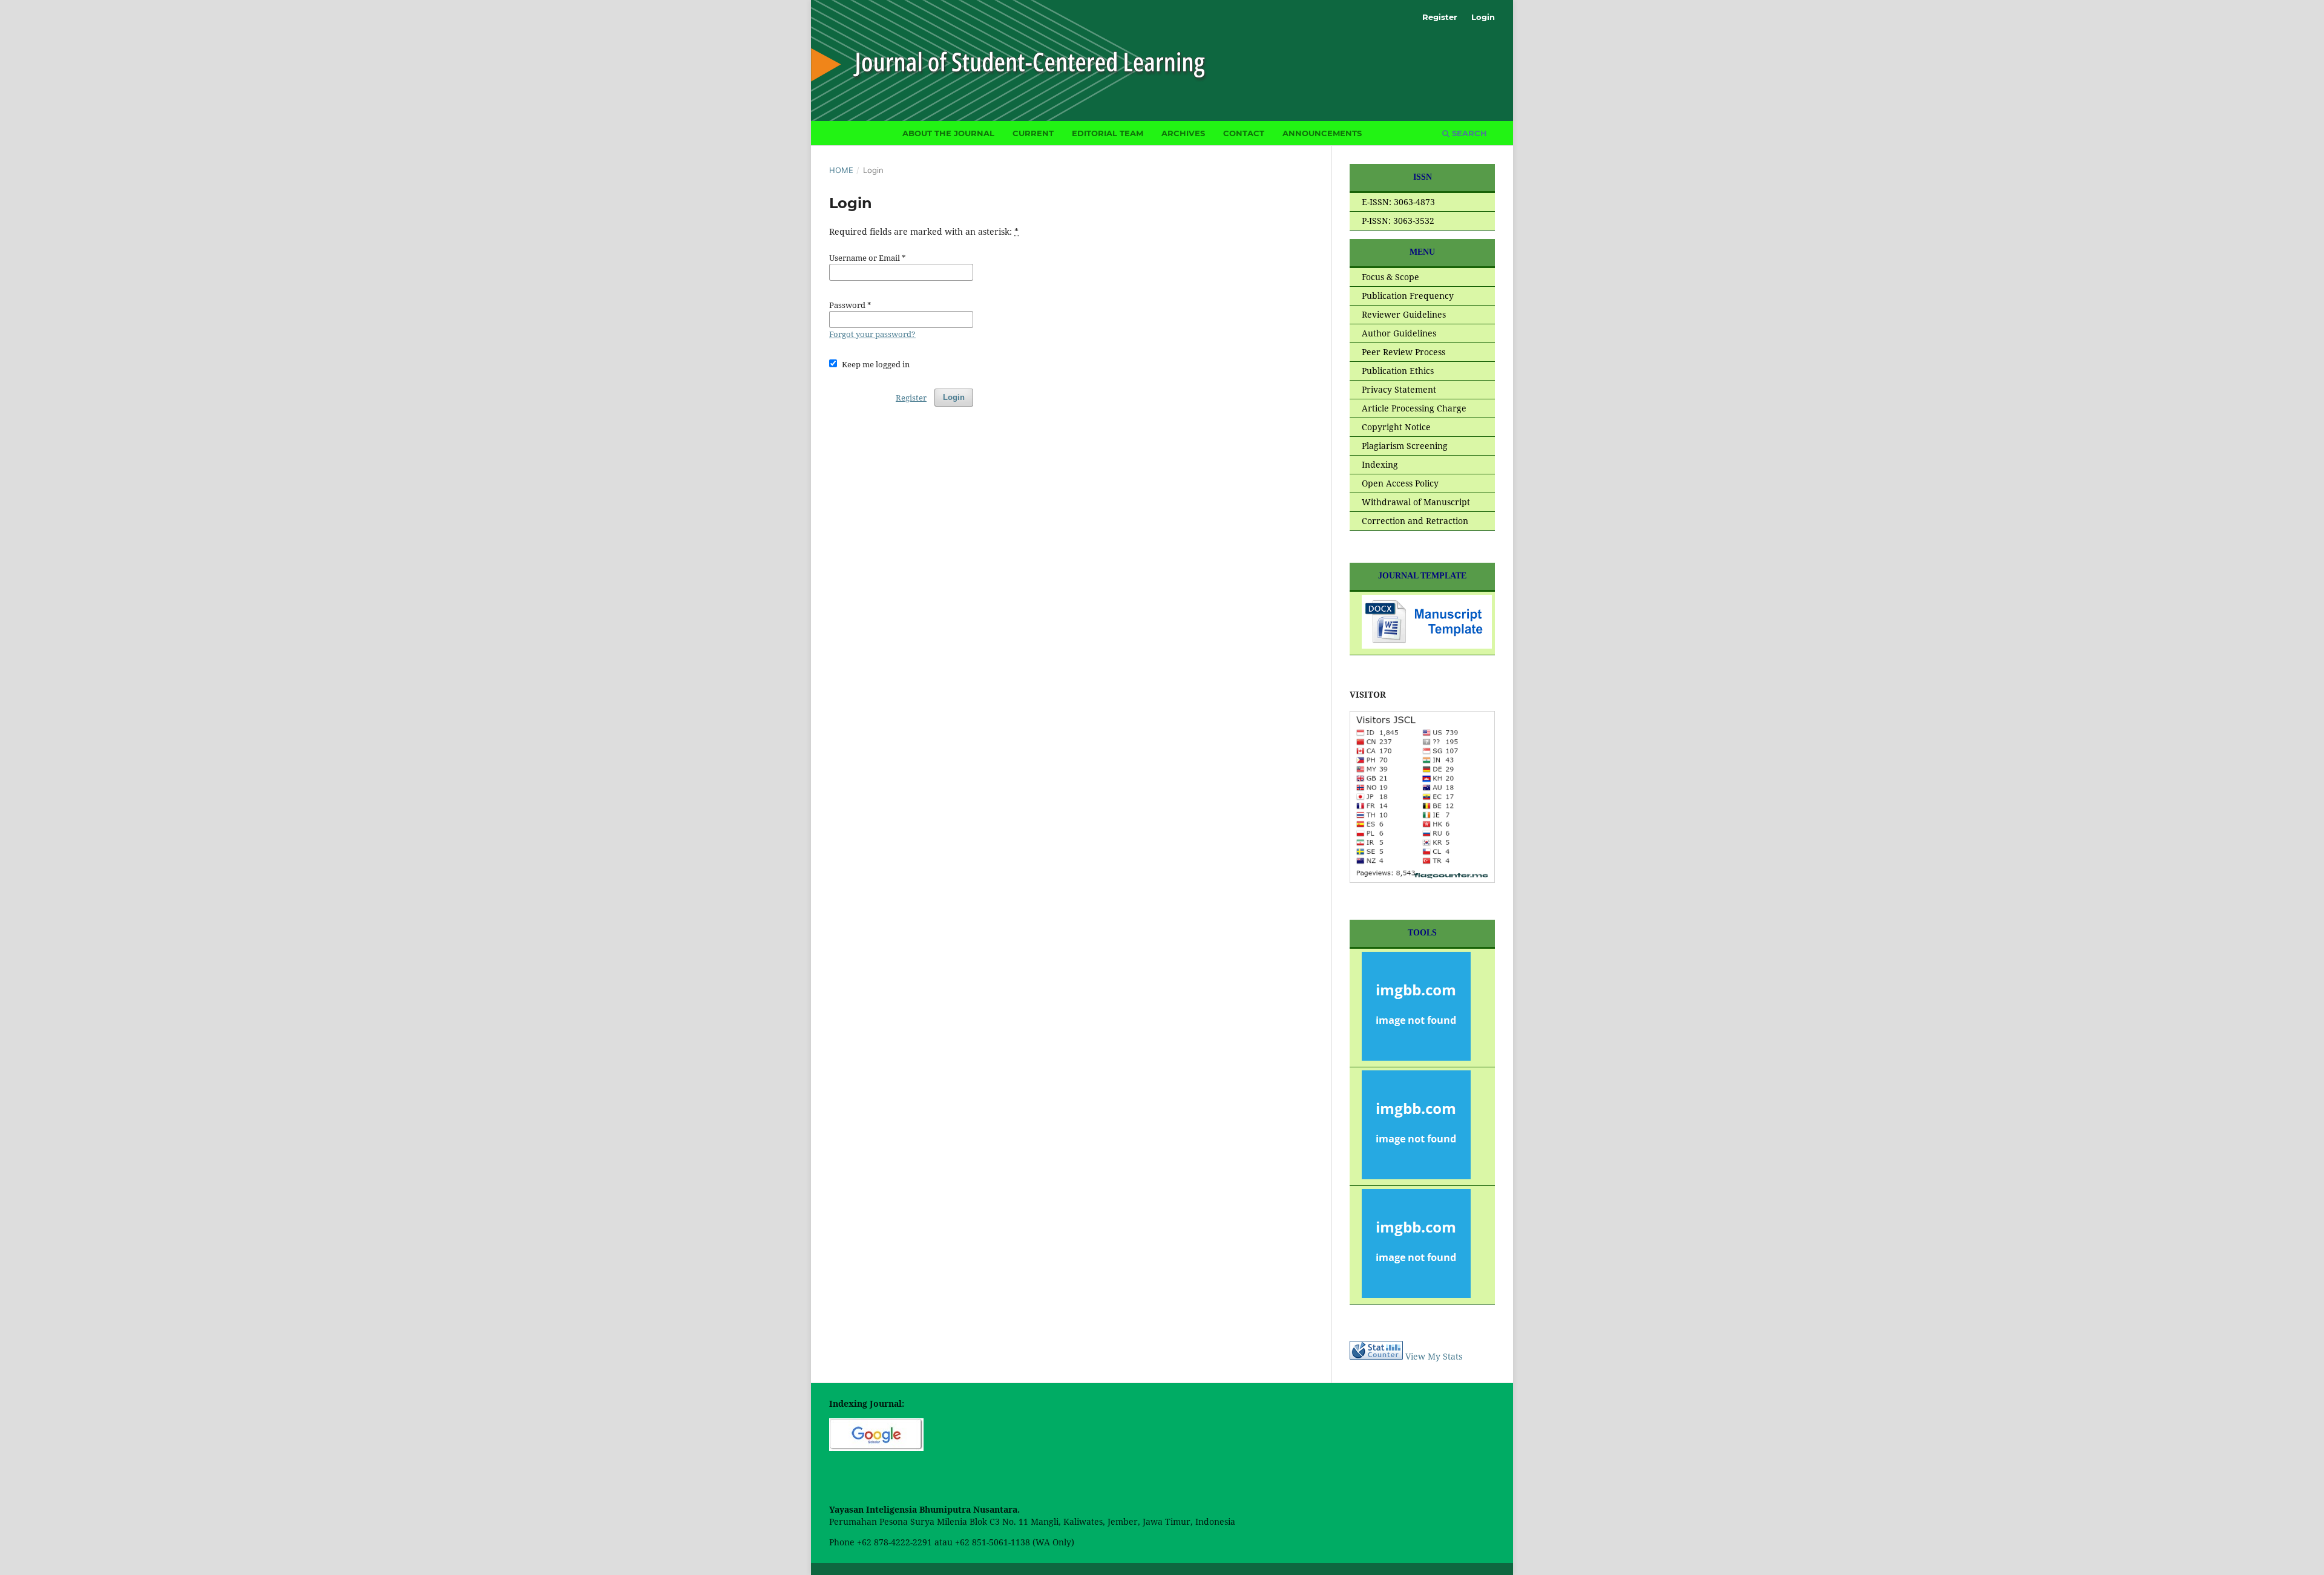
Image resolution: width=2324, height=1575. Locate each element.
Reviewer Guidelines (1404, 314)
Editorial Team (1108, 133)
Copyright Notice (1396, 427)
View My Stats (1434, 1356)
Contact (1244, 133)
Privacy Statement (1399, 389)
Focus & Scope (1390, 277)
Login (1483, 17)
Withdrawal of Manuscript (1416, 502)
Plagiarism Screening (1405, 446)
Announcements (1322, 133)
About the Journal (948, 133)
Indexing (1380, 464)
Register (1440, 17)
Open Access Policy (1400, 483)
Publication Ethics (1398, 371)
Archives (1183, 133)
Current (1033, 133)
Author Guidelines (1399, 333)
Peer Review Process (1403, 352)
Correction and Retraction (1415, 521)
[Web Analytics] (1376, 1356)
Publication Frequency (1408, 296)
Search (1468, 133)
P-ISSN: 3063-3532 (1398, 221)
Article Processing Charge (1414, 408)
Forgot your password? (872, 334)
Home (841, 170)
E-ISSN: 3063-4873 (1398, 202)
